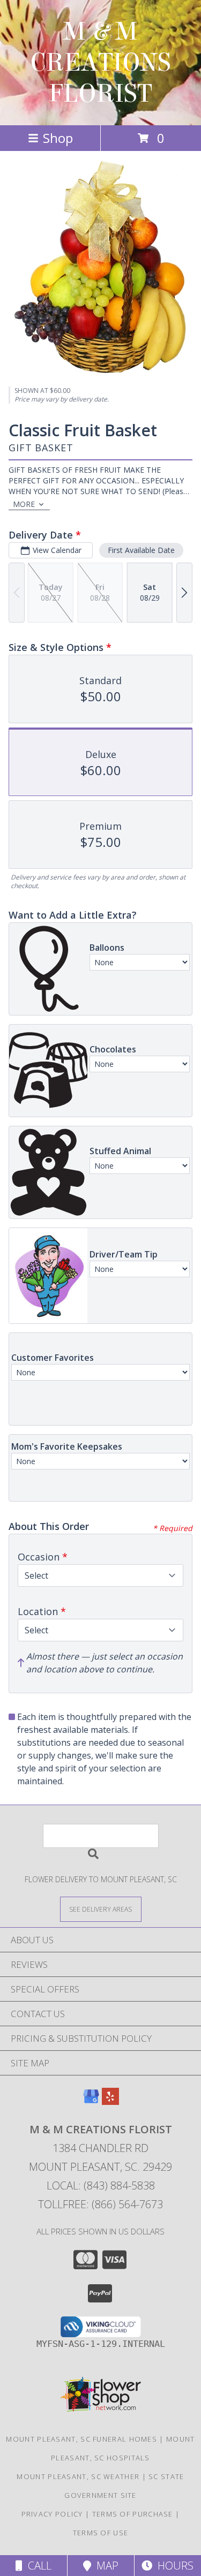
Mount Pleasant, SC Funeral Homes (81, 2439)
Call (37, 2566)
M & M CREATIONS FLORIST (100, 63)
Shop (58, 138)
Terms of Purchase (133, 2514)
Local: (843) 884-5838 (101, 2185)
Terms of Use (101, 2533)
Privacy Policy (52, 2514)
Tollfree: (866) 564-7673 (100, 2204)
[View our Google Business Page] (91, 2101)
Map (105, 2566)
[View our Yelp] (110, 2101)
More (24, 504)
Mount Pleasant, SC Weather (78, 2476)
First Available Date (141, 550)
